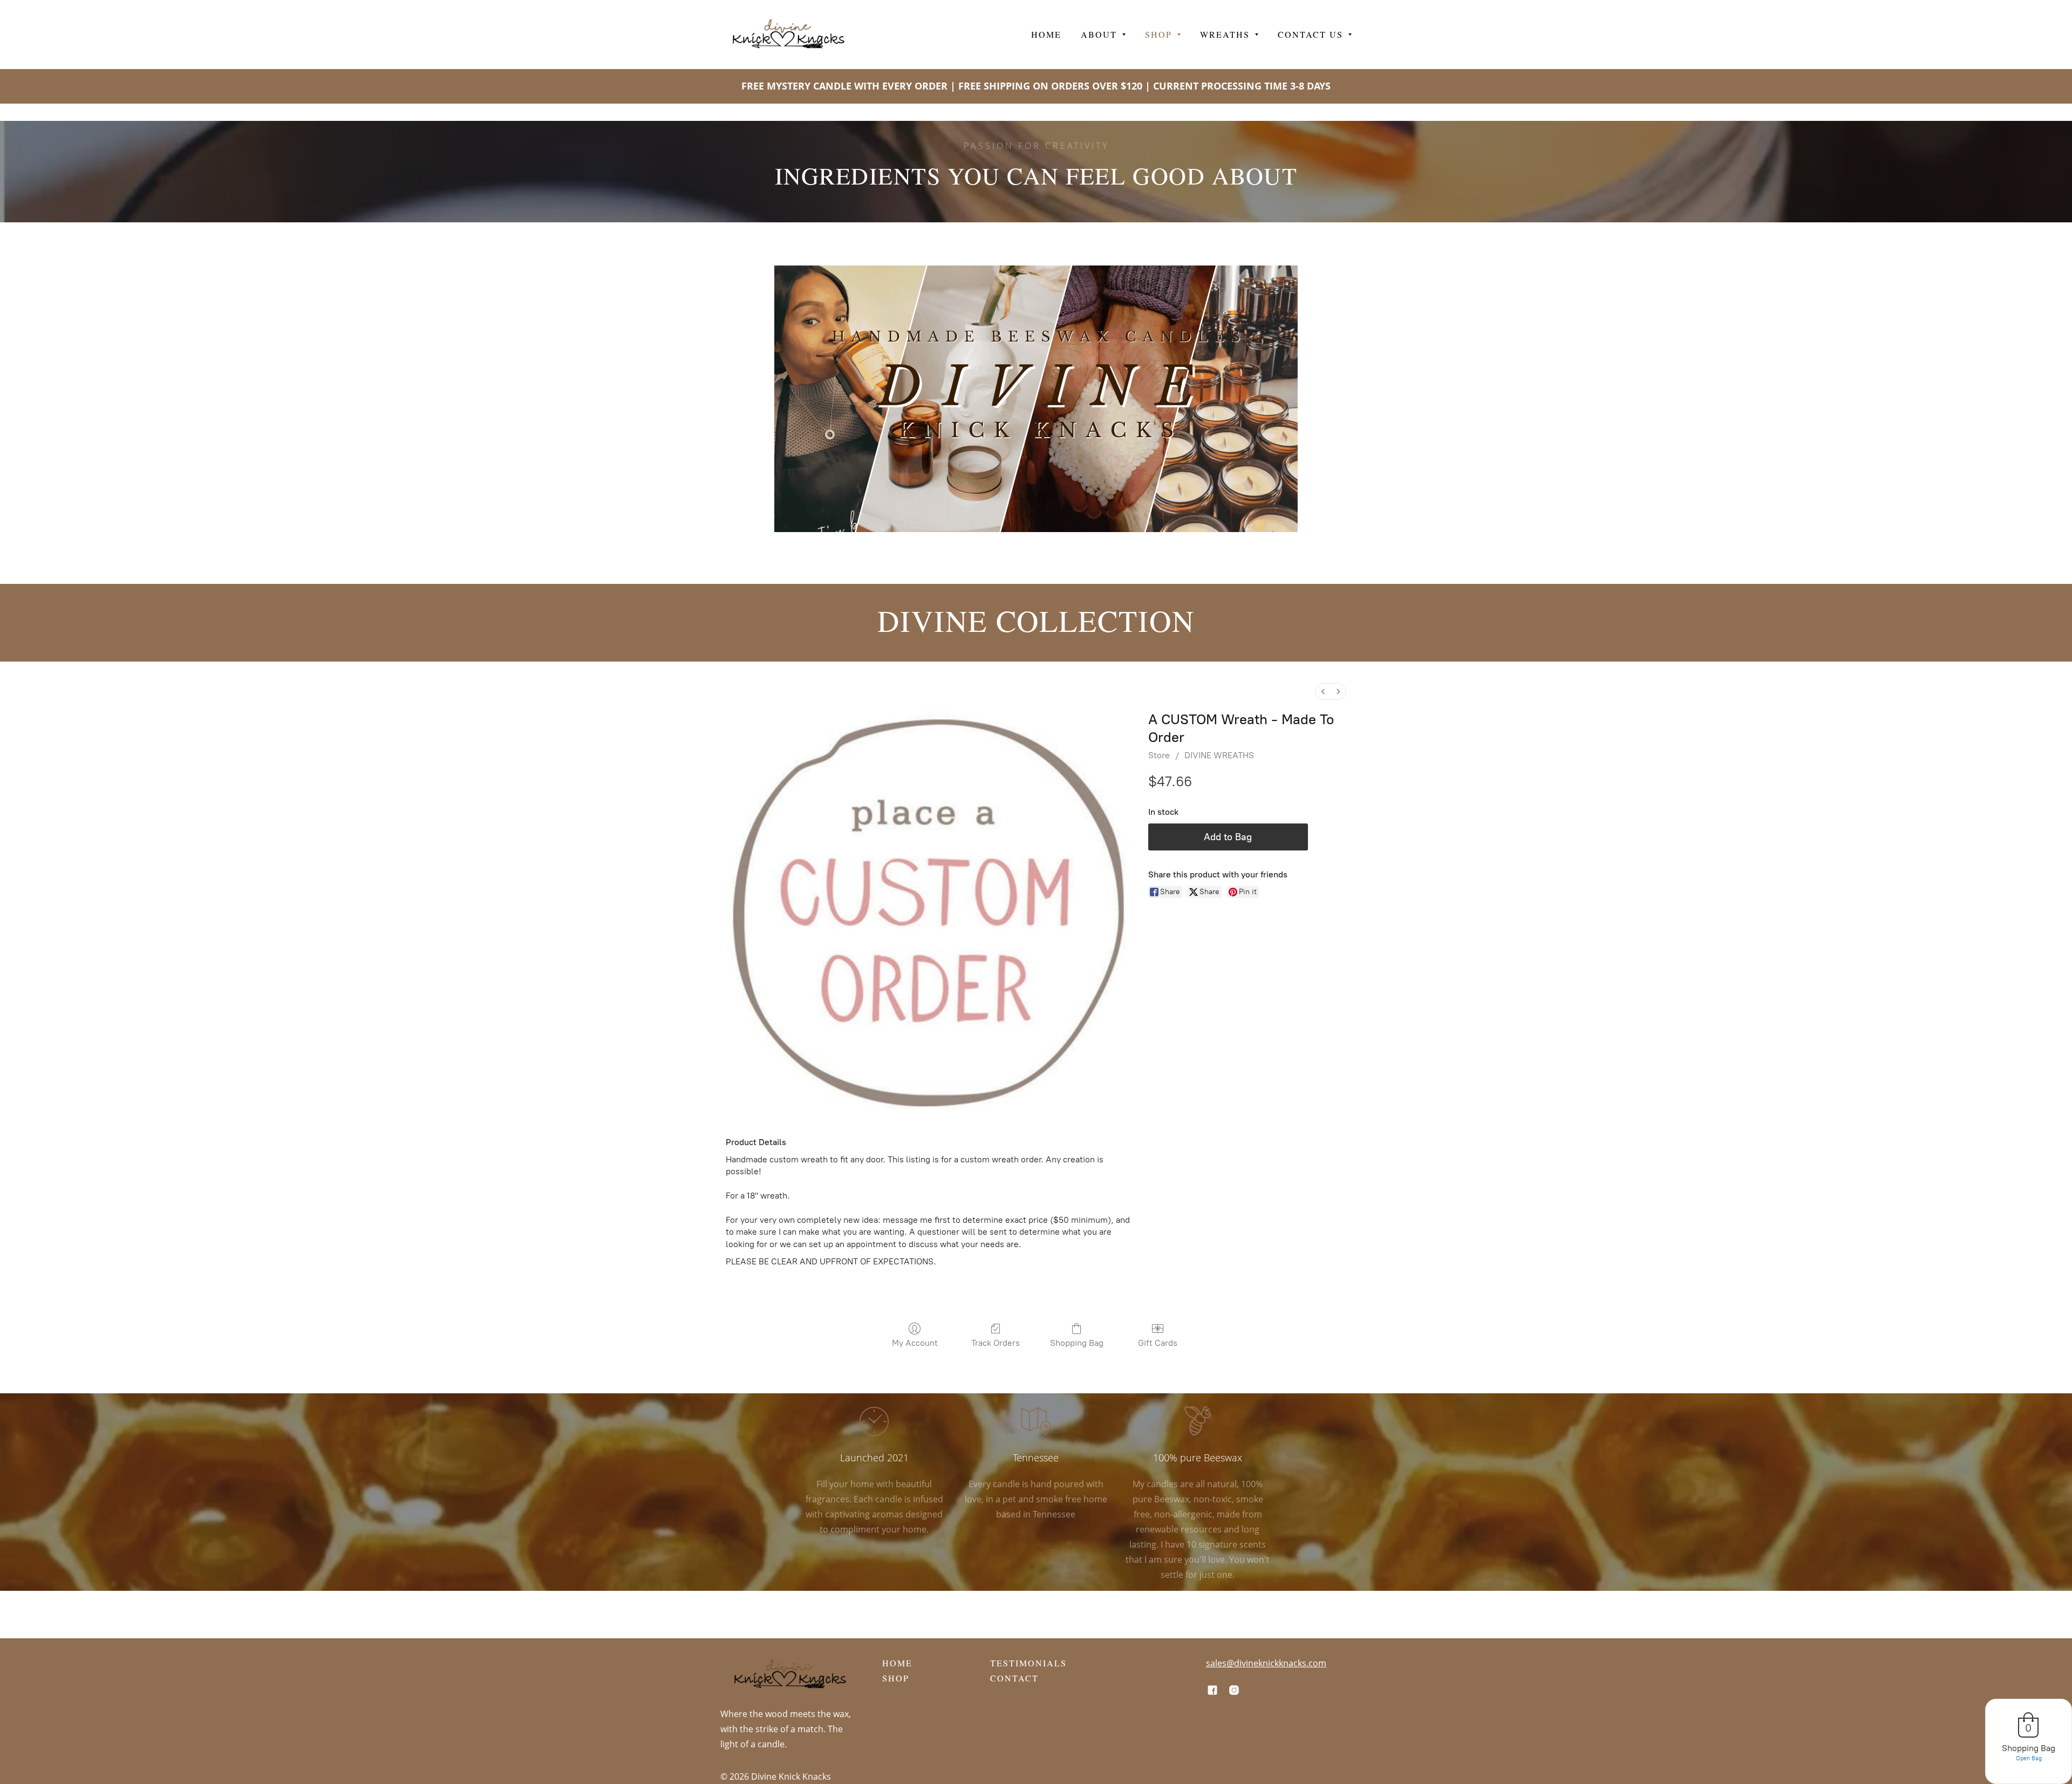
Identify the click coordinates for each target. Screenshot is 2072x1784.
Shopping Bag (1077, 1343)
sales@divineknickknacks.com (1266, 1663)
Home (897, 1663)
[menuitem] (1323, 692)
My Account (915, 1343)
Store (1159, 755)
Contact (1014, 1678)
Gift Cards (1158, 1343)
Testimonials (1028, 1663)
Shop (896, 1678)
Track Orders (996, 1343)
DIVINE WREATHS (1219, 755)
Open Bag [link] (2029, 1758)
